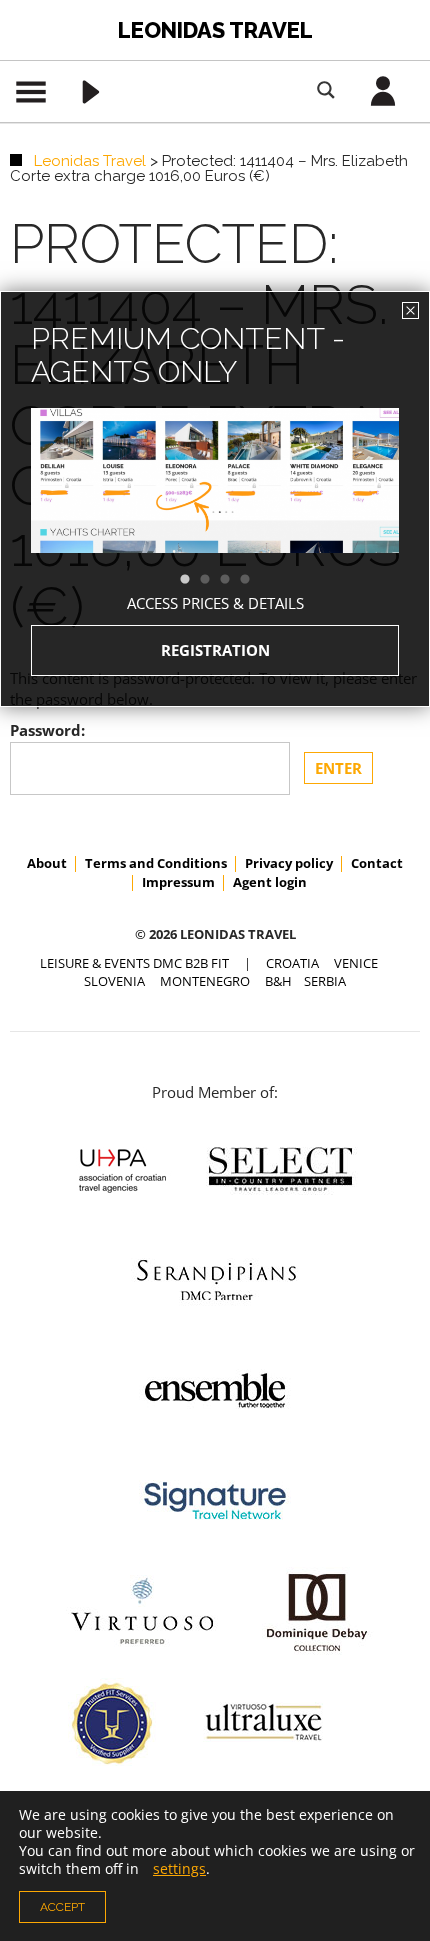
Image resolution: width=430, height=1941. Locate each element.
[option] (215, 516)
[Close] (410, 310)
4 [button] (255, 580)
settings (179, 1869)
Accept (62, 1907)
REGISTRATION (215, 650)
